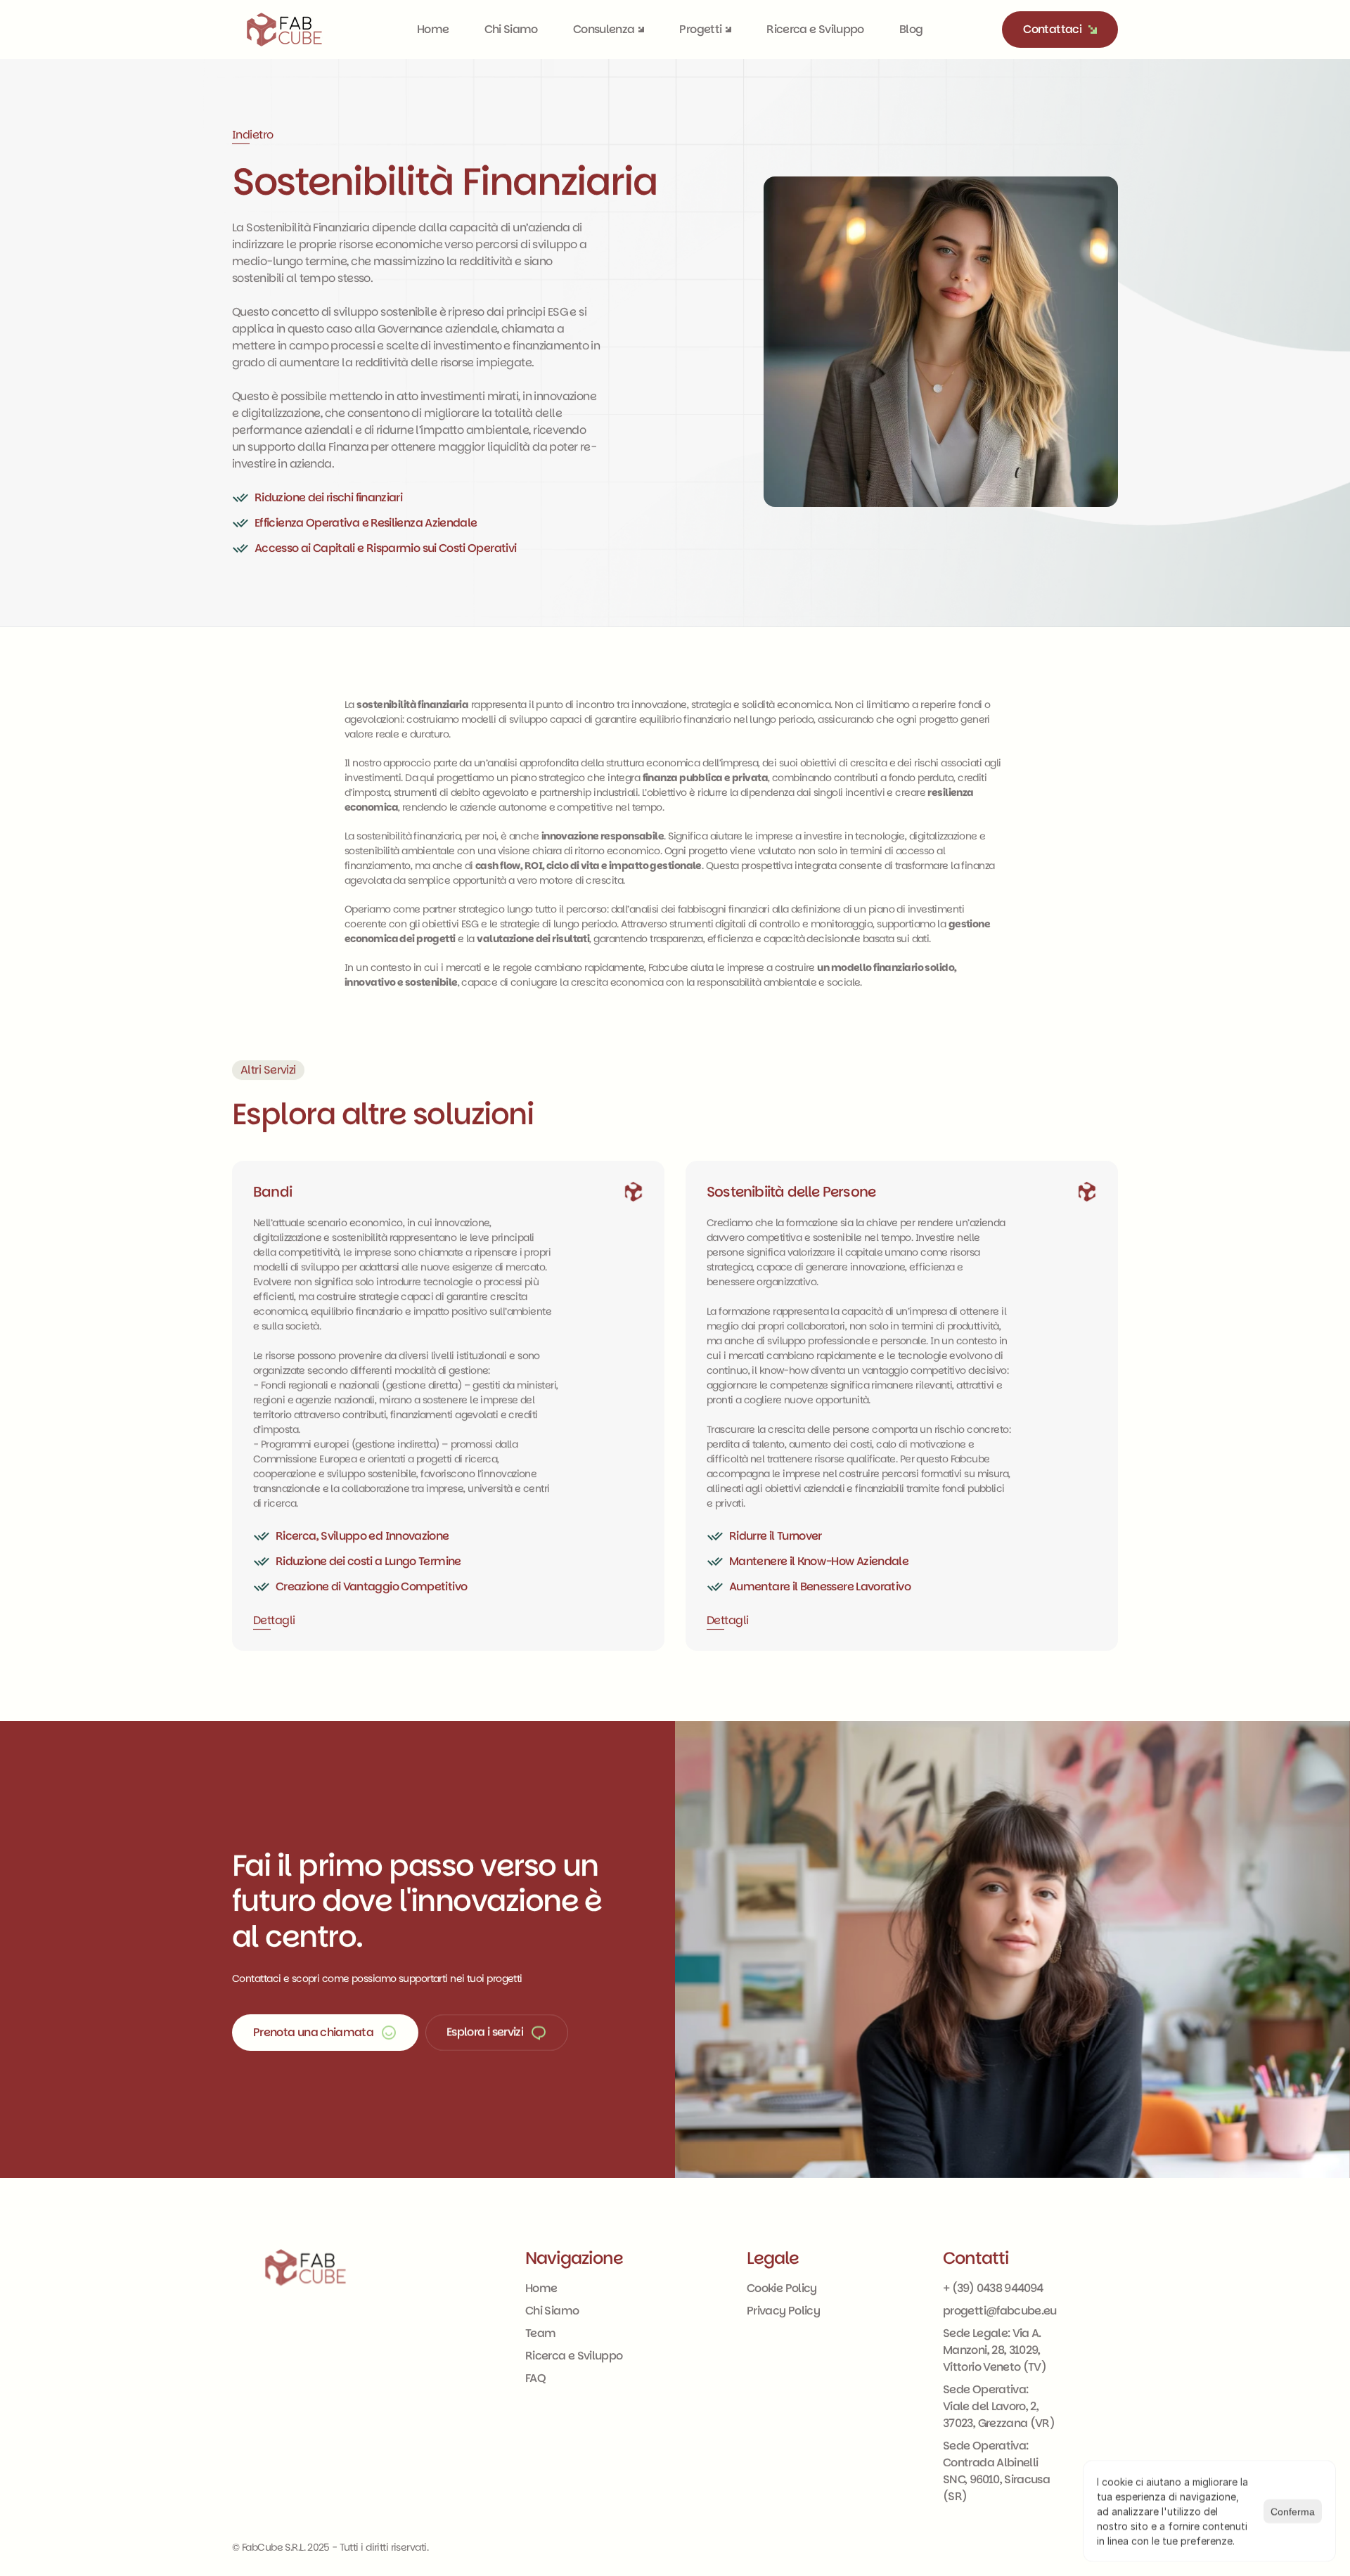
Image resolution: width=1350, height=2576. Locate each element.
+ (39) (960, 2288)
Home (433, 29)
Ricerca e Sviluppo (815, 29)
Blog (911, 29)
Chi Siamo (511, 29)
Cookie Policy (782, 2288)
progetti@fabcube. (993, 2311)
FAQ (535, 2378)
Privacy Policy (783, 2311)
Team (540, 2333)
